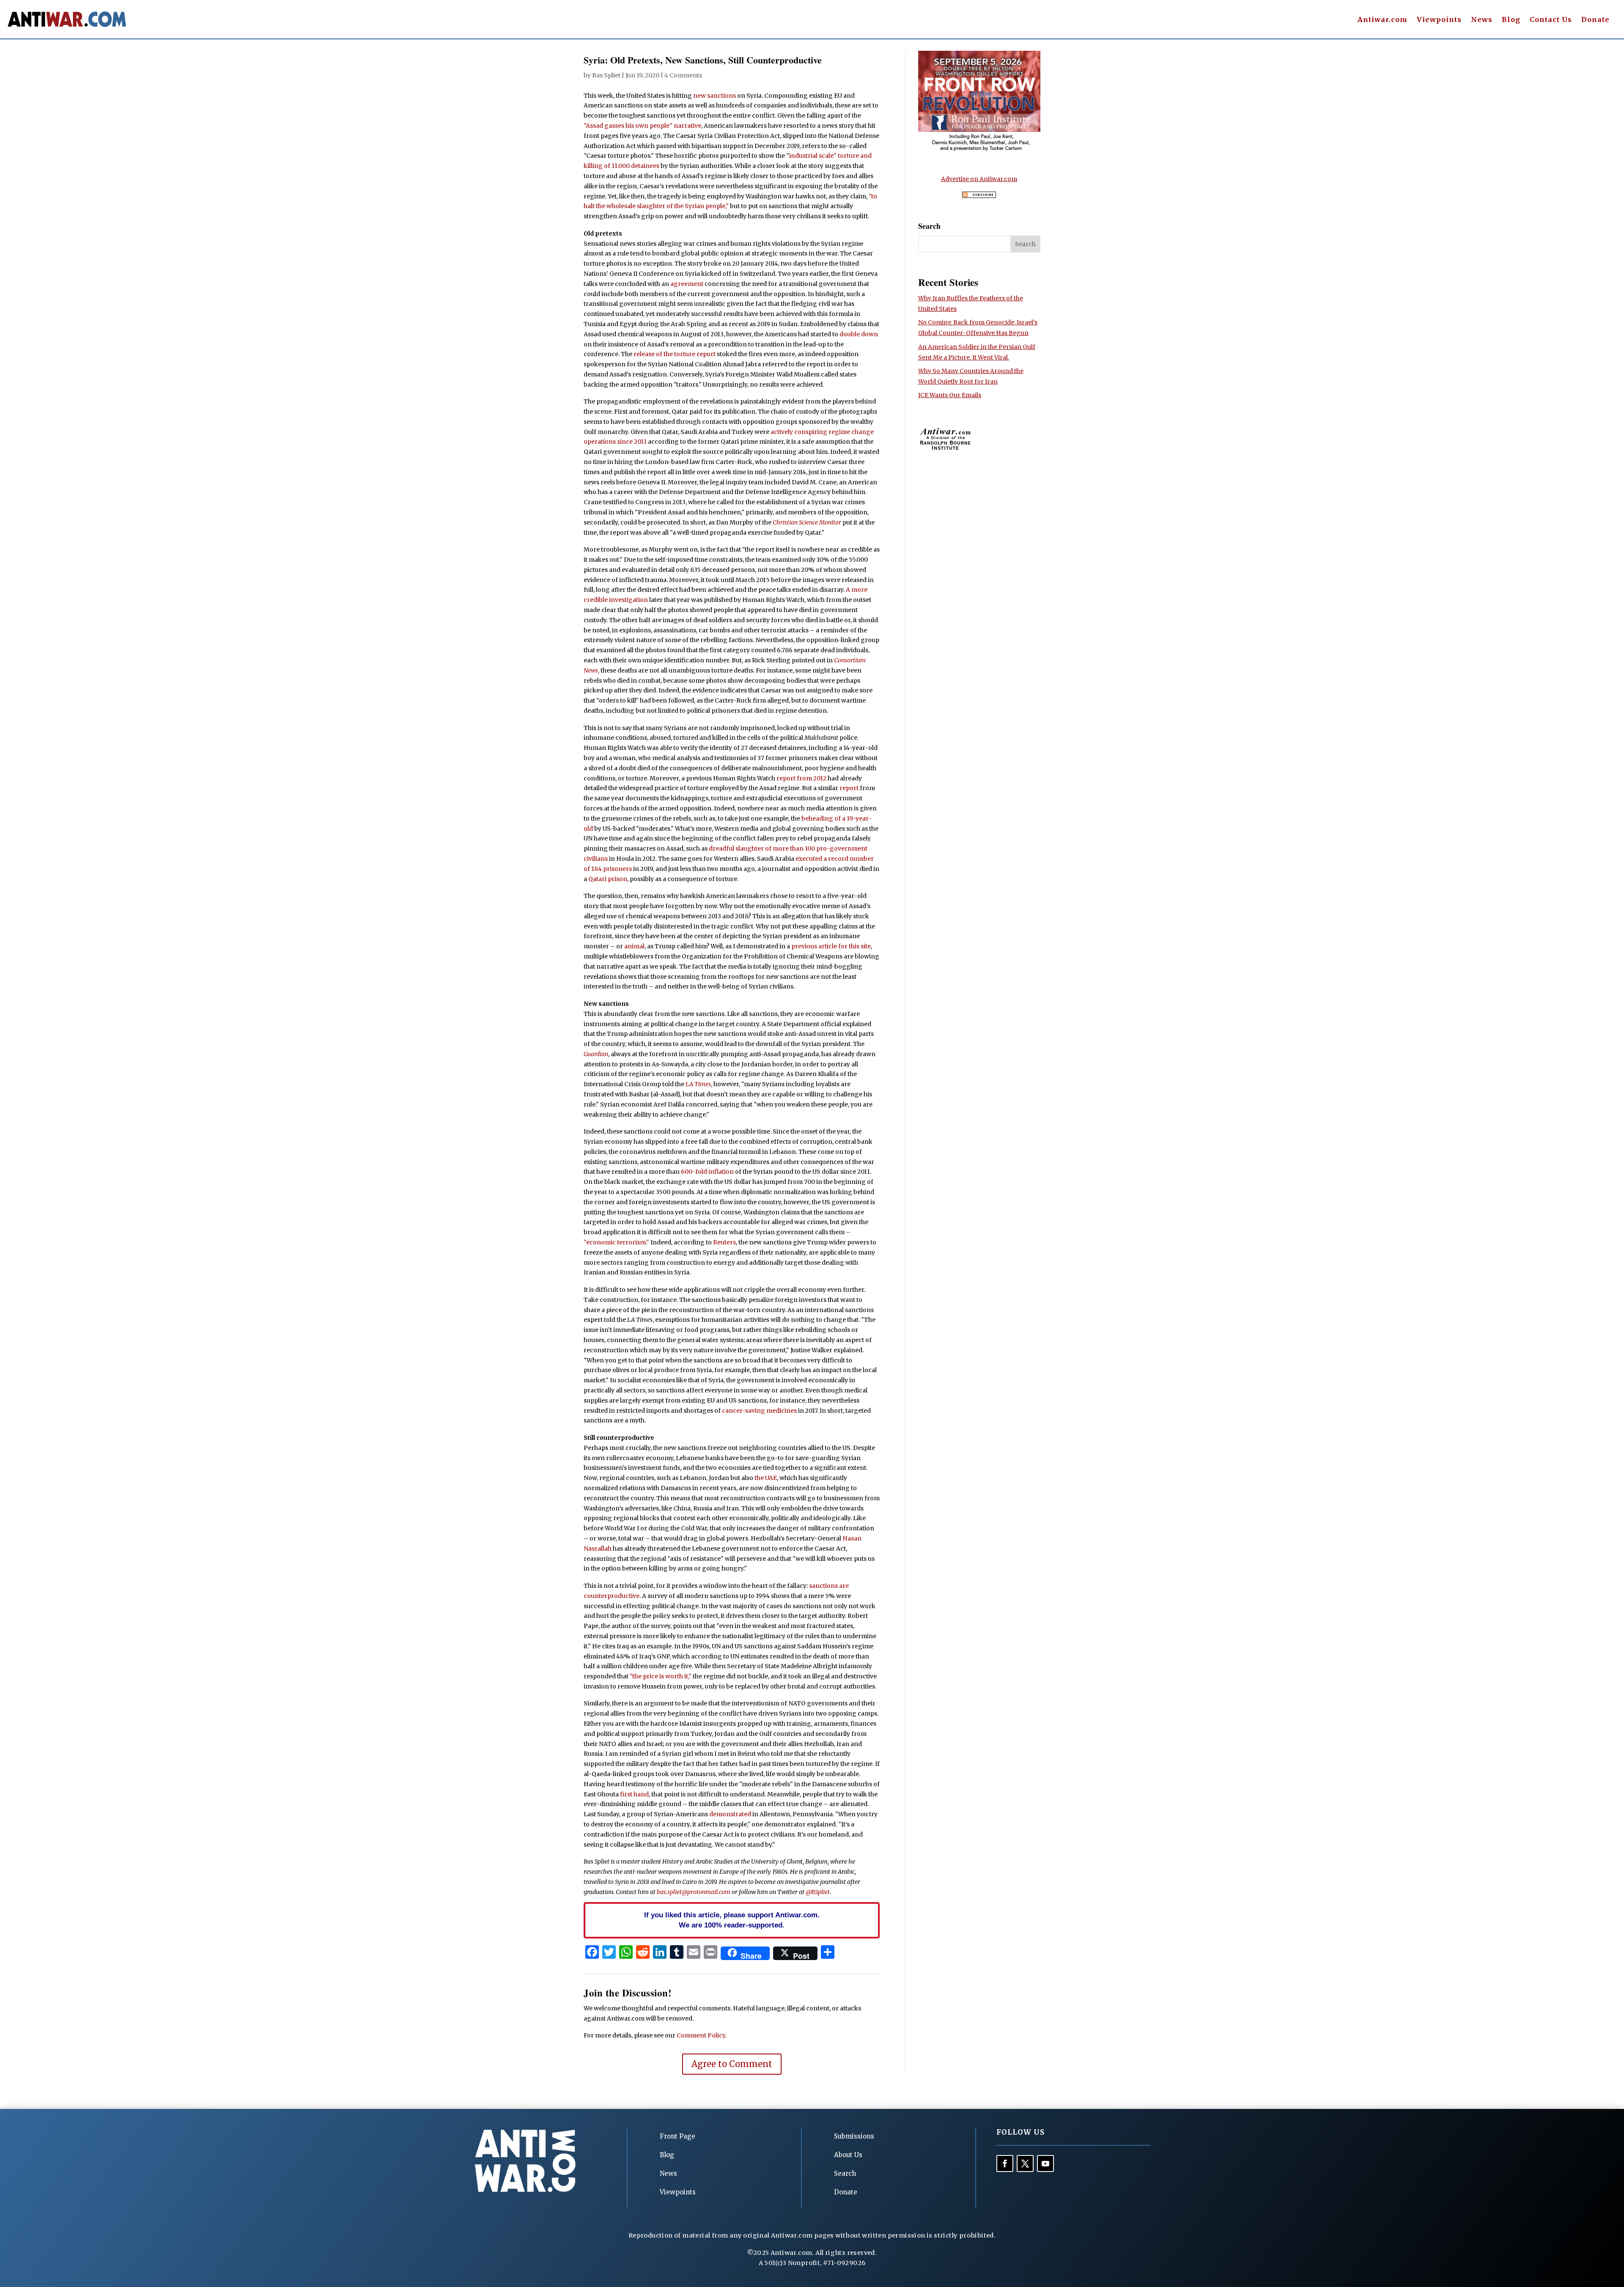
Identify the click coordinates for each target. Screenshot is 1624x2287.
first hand (634, 1794)
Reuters (724, 1242)
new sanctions (715, 96)
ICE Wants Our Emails (950, 395)
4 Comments (683, 75)
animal (634, 946)
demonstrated (730, 1814)
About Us (848, 2155)
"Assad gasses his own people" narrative (642, 126)
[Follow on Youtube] (1045, 2163)
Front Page (678, 2136)
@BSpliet (818, 1892)
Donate (1595, 20)
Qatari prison (608, 879)
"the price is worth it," (661, 1676)
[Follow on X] (1025, 2163)
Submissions (854, 2136)
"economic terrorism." (616, 1242)
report (849, 788)
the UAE (766, 1478)
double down (859, 334)
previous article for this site (831, 946)
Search (845, 2173)
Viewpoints (1439, 20)
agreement (687, 284)
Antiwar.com (1383, 20)
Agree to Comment (732, 2064)
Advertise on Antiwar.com (979, 179)
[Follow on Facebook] (1005, 2163)
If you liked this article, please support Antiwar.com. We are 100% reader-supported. (732, 1920)
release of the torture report (675, 354)
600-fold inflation (707, 1172)
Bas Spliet (606, 75)
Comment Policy (701, 2035)
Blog (1511, 20)
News (1482, 20)
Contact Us (1551, 20)
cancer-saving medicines (759, 1411)
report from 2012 (801, 778)
